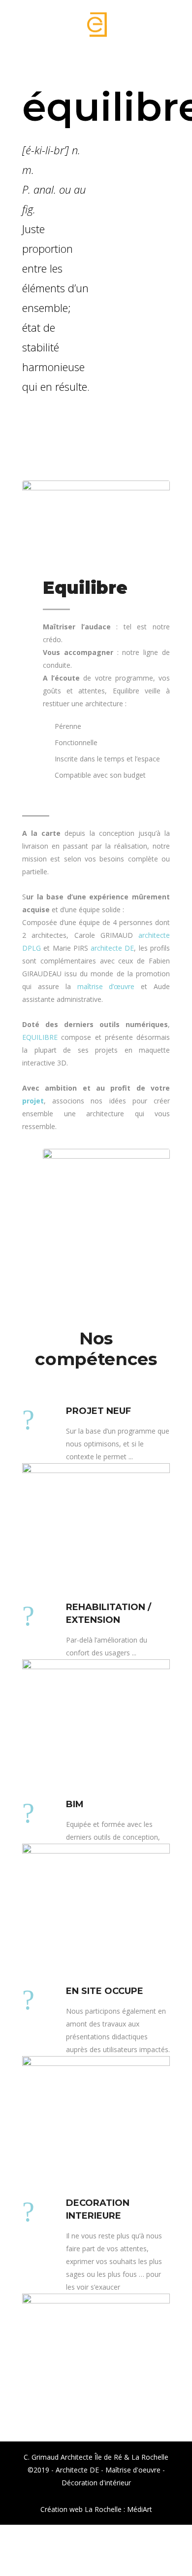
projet (33, 1101)
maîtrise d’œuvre (106, 986)
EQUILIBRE (40, 1037)
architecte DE (112, 948)
